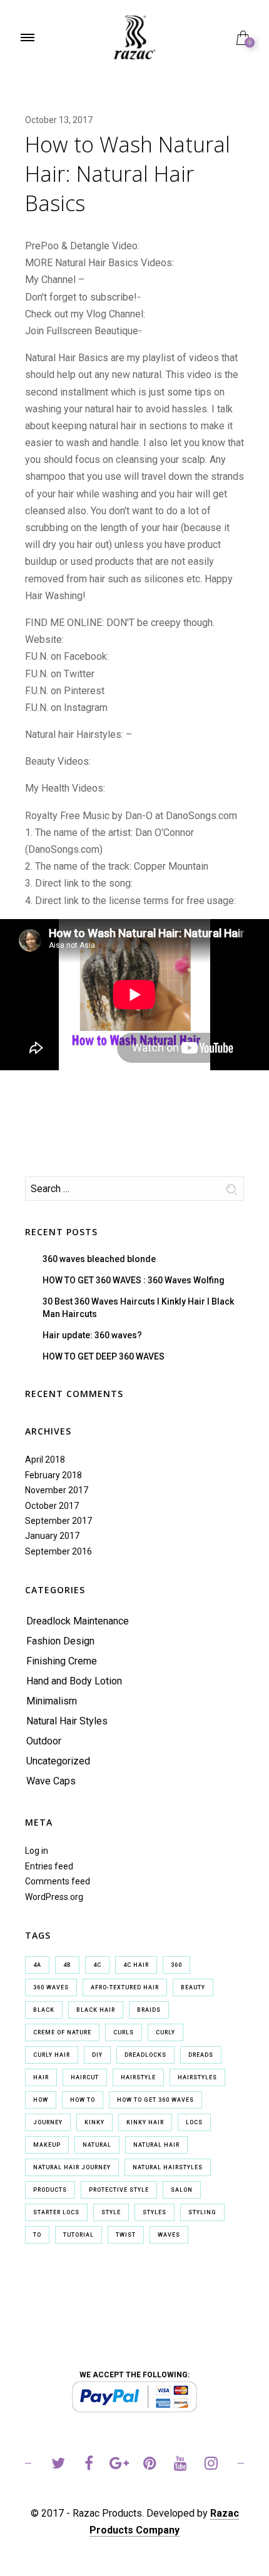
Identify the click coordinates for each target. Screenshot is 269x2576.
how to (83, 2100)
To (37, 2235)
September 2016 (58, 1551)
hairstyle (138, 2077)
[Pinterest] (150, 2465)
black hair (96, 2010)
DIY (97, 2055)
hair (41, 2077)
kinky (94, 2122)
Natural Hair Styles (67, 1721)
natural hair (156, 2145)
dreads (201, 2055)
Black (44, 2010)
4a (37, 1965)
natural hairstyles (168, 2167)
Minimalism (52, 1701)
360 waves (51, 1987)
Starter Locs (56, 2212)
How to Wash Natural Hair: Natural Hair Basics (128, 174)
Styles (155, 2212)
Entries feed (49, 1866)
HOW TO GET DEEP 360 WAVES (104, 1356)
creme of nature (62, 2032)
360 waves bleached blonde (99, 1259)
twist (126, 2235)
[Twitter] (58, 2465)
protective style (119, 2190)
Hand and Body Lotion (74, 1681)
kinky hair (145, 2122)
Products (50, 2190)
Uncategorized (58, 1761)
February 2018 (53, 1475)
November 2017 (57, 1490)
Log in (37, 1851)
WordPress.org (54, 1897)
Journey (48, 2122)
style (111, 2212)
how (41, 2100)
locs (194, 2122)
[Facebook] (89, 2465)
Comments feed (58, 1881)
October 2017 (52, 1506)
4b (67, 1965)
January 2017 (52, 1536)
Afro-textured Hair (125, 1987)
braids (149, 2010)
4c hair (136, 1965)
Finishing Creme (62, 1661)
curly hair (52, 2055)
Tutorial (79, 2235)
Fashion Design (60, 1641)
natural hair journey (72, 2167)
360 (176, 1965)
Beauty (193, 1987)
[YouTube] (180, 2465)
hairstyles (197, 2077)
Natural (97, 2145)
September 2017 (58, 1521)
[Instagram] (211, 2465)
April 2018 (45, 1460)
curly (165, 2032)
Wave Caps (51, 1781)
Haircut (85, 2077)
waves (169, 2235)
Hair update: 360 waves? (92, 1335)
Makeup (47, 2145)
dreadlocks (145, 2055)
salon (182, 2190)
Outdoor (44, 1741)
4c (97, 1965)
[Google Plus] (119, 2465)
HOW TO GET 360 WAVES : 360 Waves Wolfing (134, 1280)
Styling (202, 2212)
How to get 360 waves (155, 2100)
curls (124, 2032)
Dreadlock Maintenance (78, 1621)
